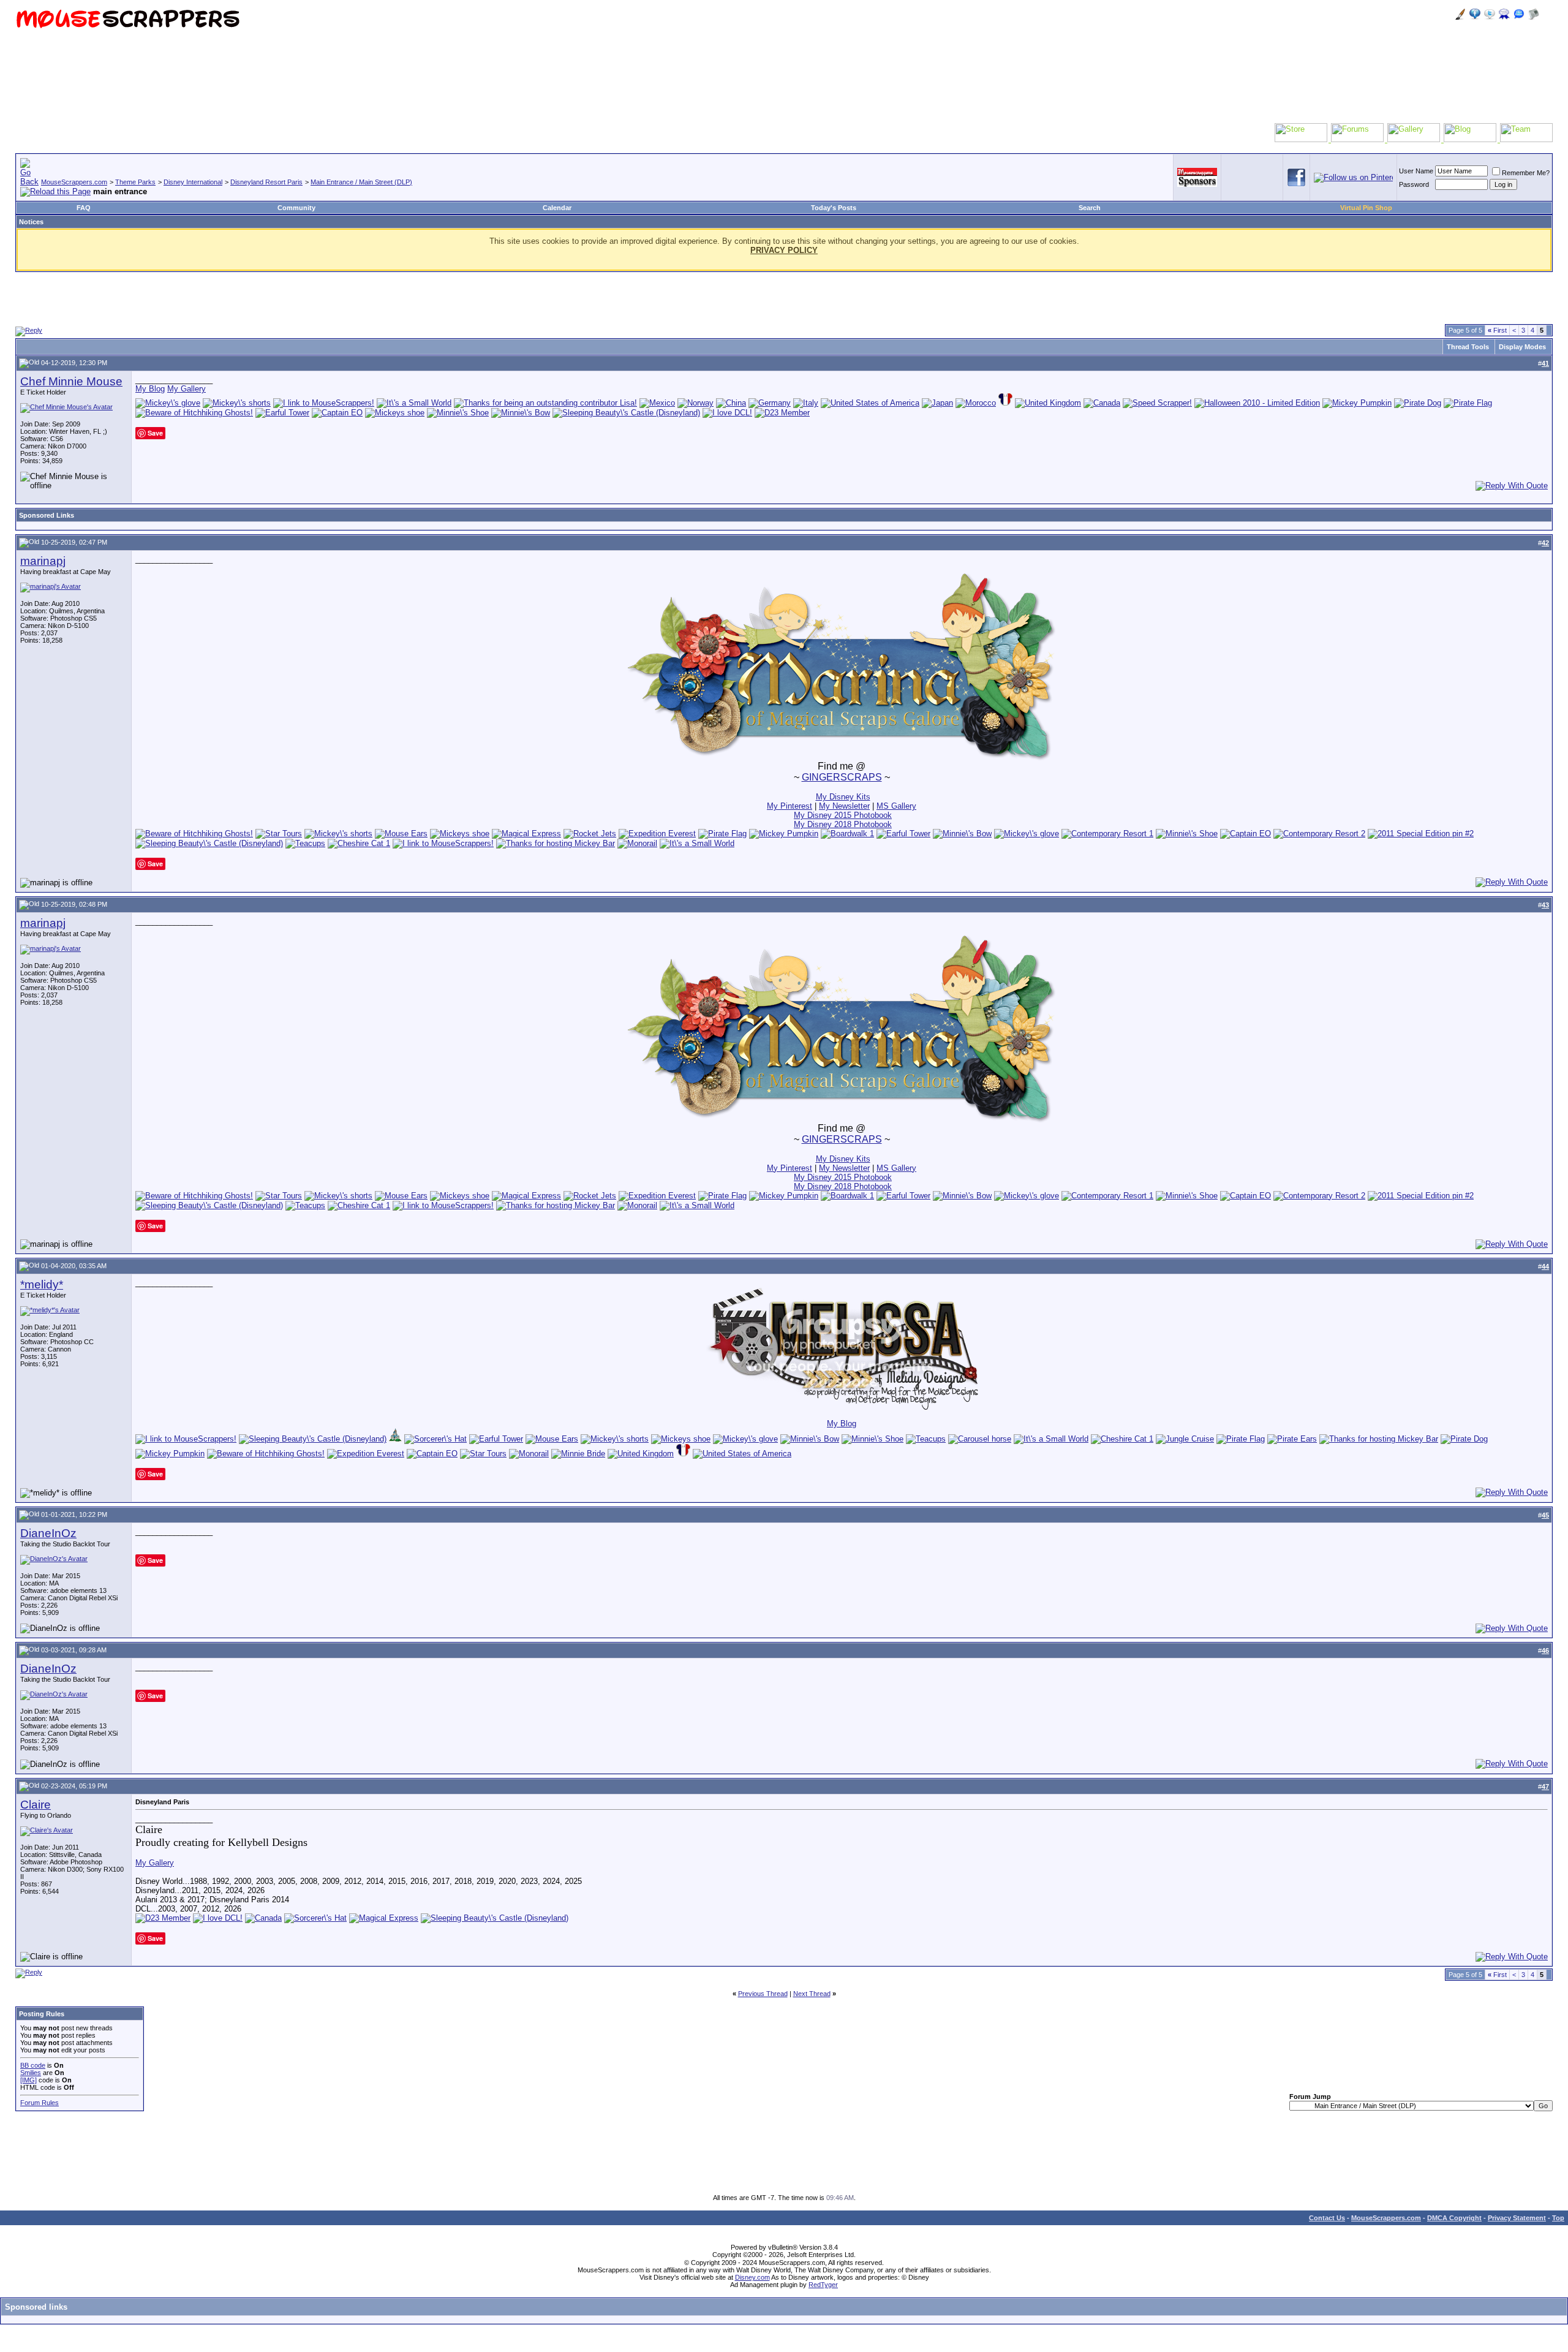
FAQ (84, 208)
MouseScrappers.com (74, 182)
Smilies (31, 2073)
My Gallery (187, 389)
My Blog (150, 389)
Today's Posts (834, 208)
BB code (33, 2065)
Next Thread (812, 1994)
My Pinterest (790, 806)
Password (1414, 184)
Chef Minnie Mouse (71, 381)
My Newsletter (844, 806)
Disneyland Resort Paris (266, 182)
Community (296, 208)
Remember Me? (1526, 173)
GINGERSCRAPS (842, 777)
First (1497, 330)
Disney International (193, 182)
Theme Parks (135, 182)
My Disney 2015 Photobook (843, 815)
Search (1090, 208)
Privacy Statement (1517, 2218)
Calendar (557, 208)
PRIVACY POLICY (784, 250)
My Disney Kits (843, 797)
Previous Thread (763, 1994)
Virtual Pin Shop (1366, 208)
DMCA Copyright (1454, 2218)
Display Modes (1522, 347)
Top (1558, 2218)
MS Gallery (896, 806)
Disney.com (752, 2277)
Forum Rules (40, 2103)
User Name (1416, 171)
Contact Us (1327, 2218)
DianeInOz (48, 1533)
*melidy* (42, 1284)
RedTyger (823, 2285)
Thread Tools (1468, 347)
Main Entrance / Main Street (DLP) (361, 182)
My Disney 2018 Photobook (843, 824)
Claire (36, 1805)
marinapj (43, 561)
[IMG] (28, 2080)
